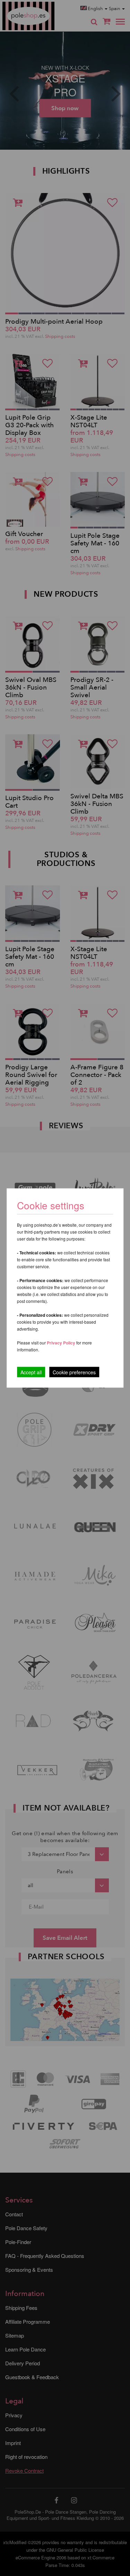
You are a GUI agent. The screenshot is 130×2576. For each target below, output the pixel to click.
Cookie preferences (74, 1372)
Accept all (31, 1372)
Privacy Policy (61, 1343)
